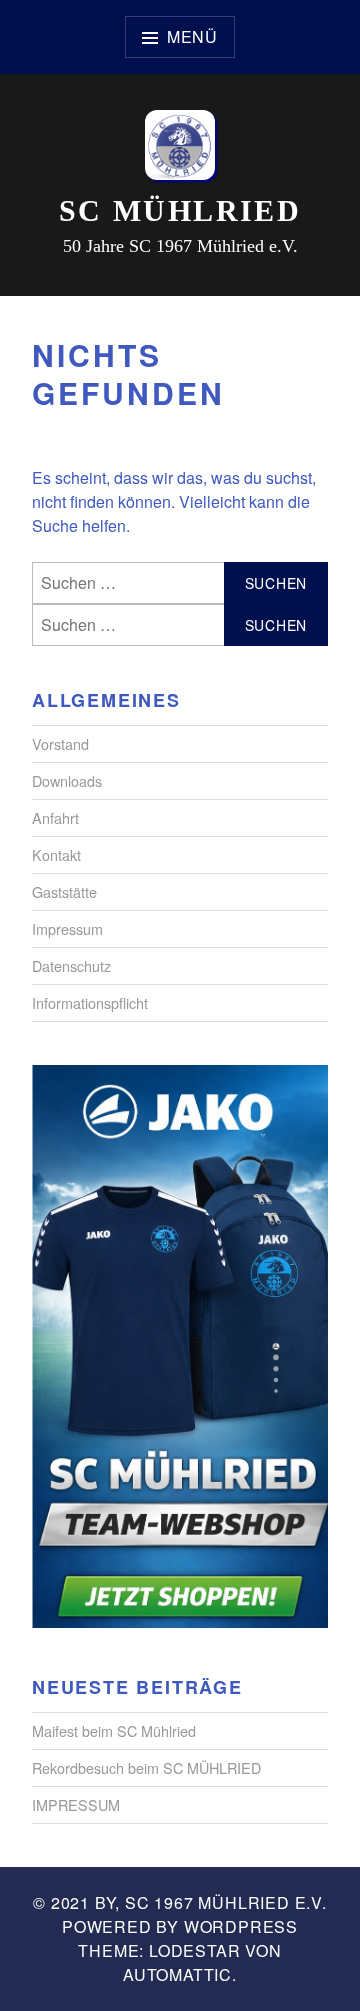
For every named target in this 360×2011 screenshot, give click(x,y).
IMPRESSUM (76, 1804)
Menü (192, 36)
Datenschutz (71, 965)
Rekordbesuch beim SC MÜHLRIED (146, 1767)
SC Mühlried (180, 210)
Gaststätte (64, 891)
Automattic (177, 1974)
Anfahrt (55, 817)
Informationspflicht (90, 1002)
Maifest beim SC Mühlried (114, 1730)
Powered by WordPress (180, 1926)
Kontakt (56, 854)
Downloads (67, 780)
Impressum (67, 928)
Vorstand (60, 743)
